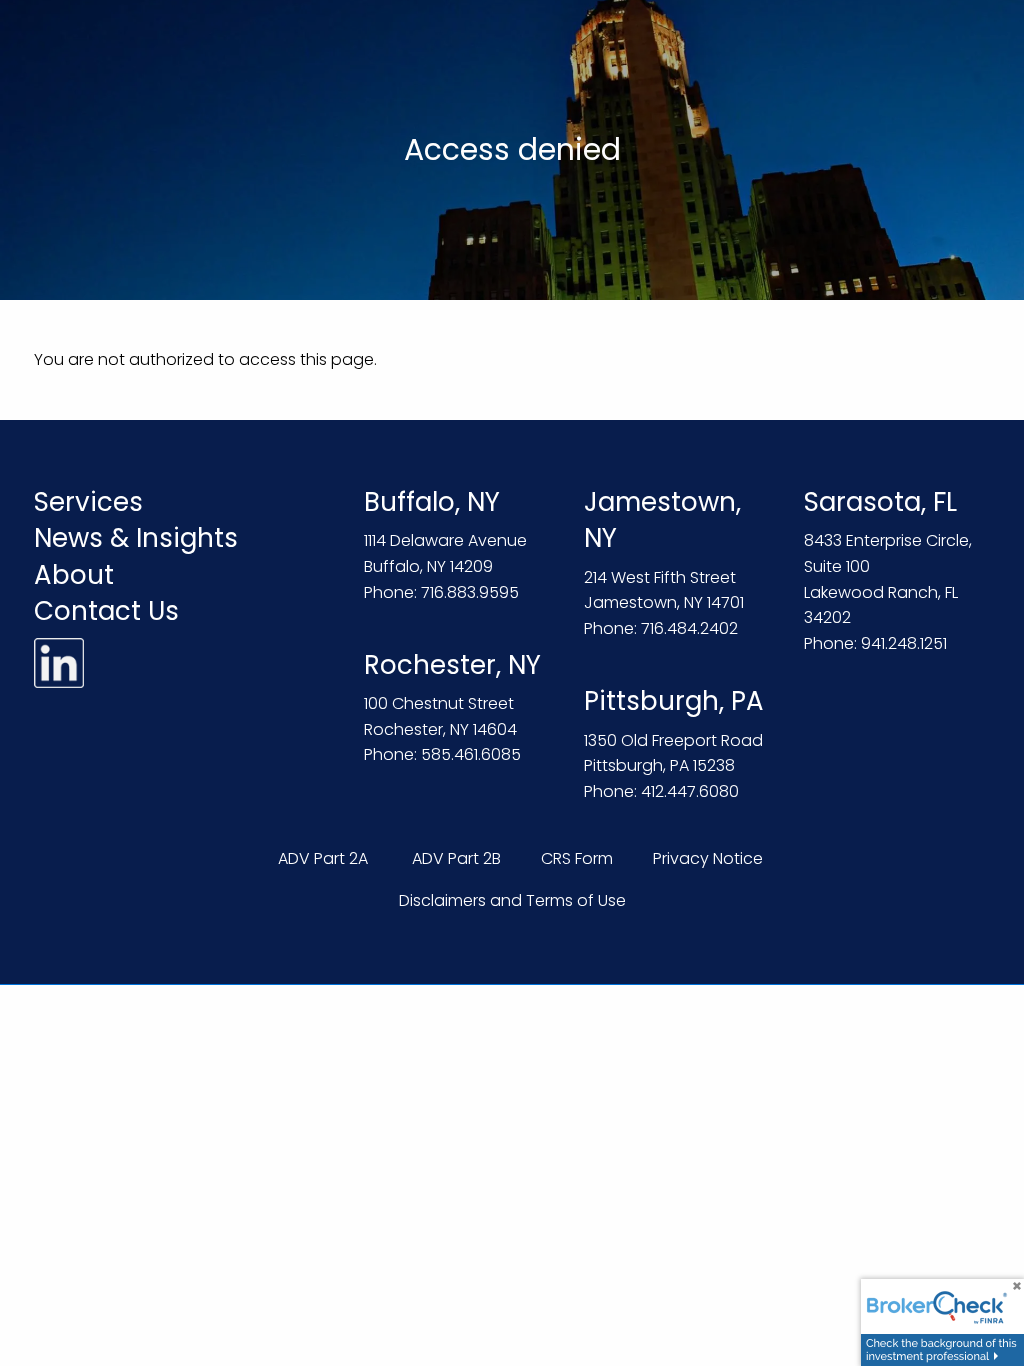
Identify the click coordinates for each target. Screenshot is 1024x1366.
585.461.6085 (471, 754)
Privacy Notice (708, 858)
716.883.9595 (470, 592)
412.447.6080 (690, 791)
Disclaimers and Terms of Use (512, 900)
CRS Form (577, 858)
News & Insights (136, 538)
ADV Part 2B (456, 858)
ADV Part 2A (323, 858)
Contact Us (106, 611)
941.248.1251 (904, 643)
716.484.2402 (689, 628)
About (74, 575)
